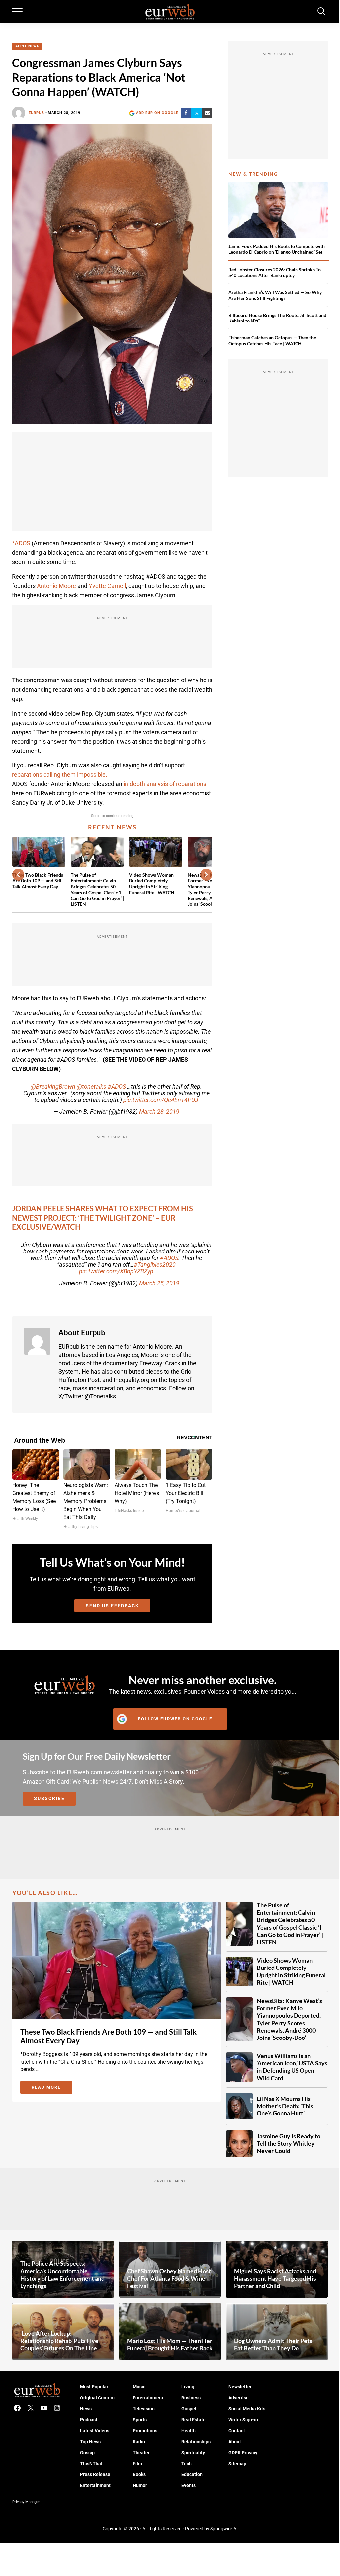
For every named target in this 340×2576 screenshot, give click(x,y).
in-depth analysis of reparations (164, 784)
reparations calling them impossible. (60, 775)
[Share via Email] (207, 113)
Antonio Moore (56, 586)
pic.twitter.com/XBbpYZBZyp (116, 1271)
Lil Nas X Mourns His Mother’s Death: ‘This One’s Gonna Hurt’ (285, 2106)
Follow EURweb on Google (175, 1719)
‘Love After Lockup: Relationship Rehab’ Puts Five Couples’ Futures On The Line (59, 2341)
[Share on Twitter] (197, 113)
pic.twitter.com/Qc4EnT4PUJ (161, 1100)
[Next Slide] (206, 875)
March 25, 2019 (159, 1283)
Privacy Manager (26, 2502)
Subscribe (49, 1798)
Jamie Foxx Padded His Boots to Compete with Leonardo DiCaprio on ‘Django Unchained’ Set (277, 249)
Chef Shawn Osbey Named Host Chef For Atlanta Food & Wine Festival (169, 2279)
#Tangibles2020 (155, 1265)
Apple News (27, 46)
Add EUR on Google (157, 113)
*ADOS (21, 543)
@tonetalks (91, 1087)
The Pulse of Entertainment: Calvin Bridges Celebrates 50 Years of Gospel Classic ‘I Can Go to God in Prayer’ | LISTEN (97, 890)
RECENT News (112, 827)
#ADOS (117, 1087)
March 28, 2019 (159, 1112)
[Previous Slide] (18, 875)
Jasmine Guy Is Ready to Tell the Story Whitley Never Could (289, 2144)
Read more (52, 2088)
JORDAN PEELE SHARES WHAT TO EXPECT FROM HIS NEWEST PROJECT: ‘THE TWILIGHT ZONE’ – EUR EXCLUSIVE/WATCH (102, 1218)
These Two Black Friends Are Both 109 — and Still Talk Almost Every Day (38, 881)
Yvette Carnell (107, 586)
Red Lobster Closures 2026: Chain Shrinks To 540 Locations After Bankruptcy (275, 273)
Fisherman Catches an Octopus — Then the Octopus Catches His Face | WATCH (272, 341)
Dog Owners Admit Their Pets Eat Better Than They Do (273, 2345)
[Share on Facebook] (186, 113)
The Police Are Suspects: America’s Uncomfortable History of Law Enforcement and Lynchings (62, 2275)
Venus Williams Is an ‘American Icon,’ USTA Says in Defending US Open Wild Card (292, 2067)
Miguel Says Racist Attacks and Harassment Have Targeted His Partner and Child (275, 2279)
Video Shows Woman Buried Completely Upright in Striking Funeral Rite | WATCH (152, 884)
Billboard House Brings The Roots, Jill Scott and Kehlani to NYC (277, 318)
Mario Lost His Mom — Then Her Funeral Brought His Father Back (170, 2345)
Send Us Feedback (112, 1606)
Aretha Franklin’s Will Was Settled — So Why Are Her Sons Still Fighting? (275, 295)
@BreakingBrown (53, 1087)
